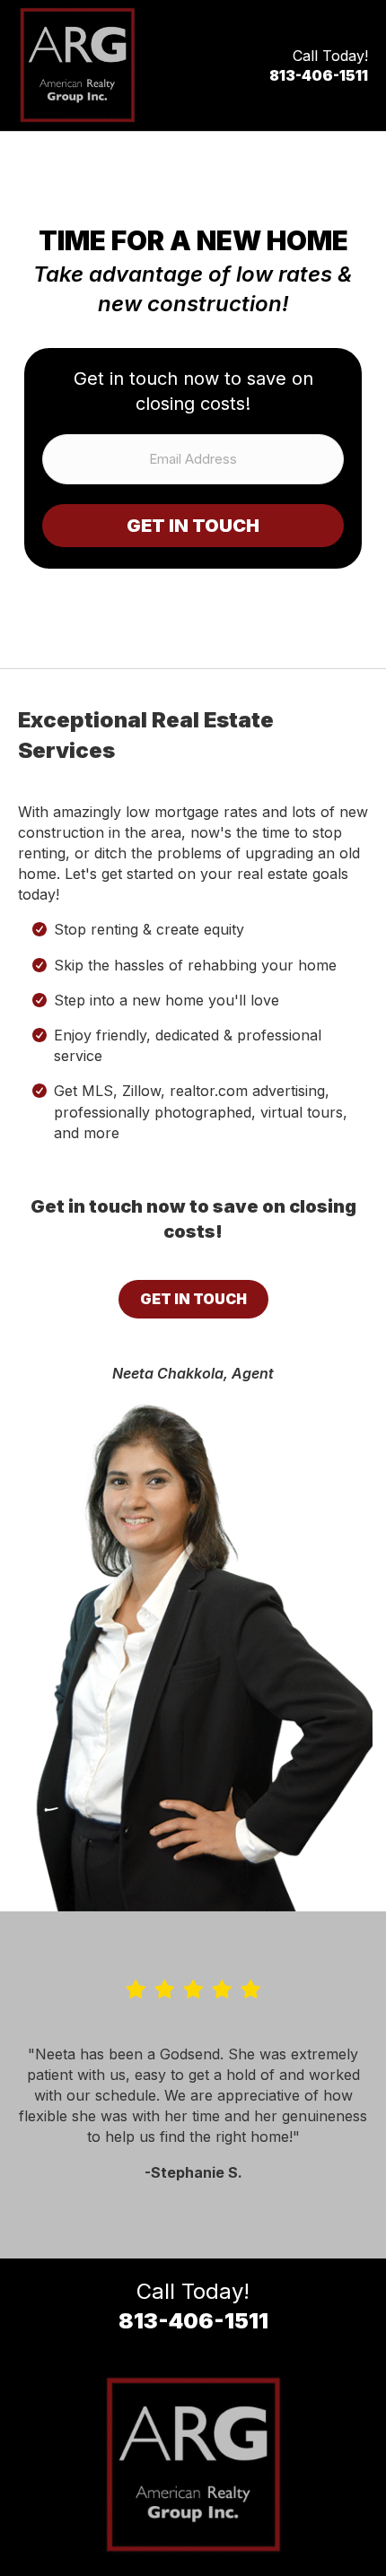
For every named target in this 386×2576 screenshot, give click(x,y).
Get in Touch (193, 526)
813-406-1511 (319, 75)
